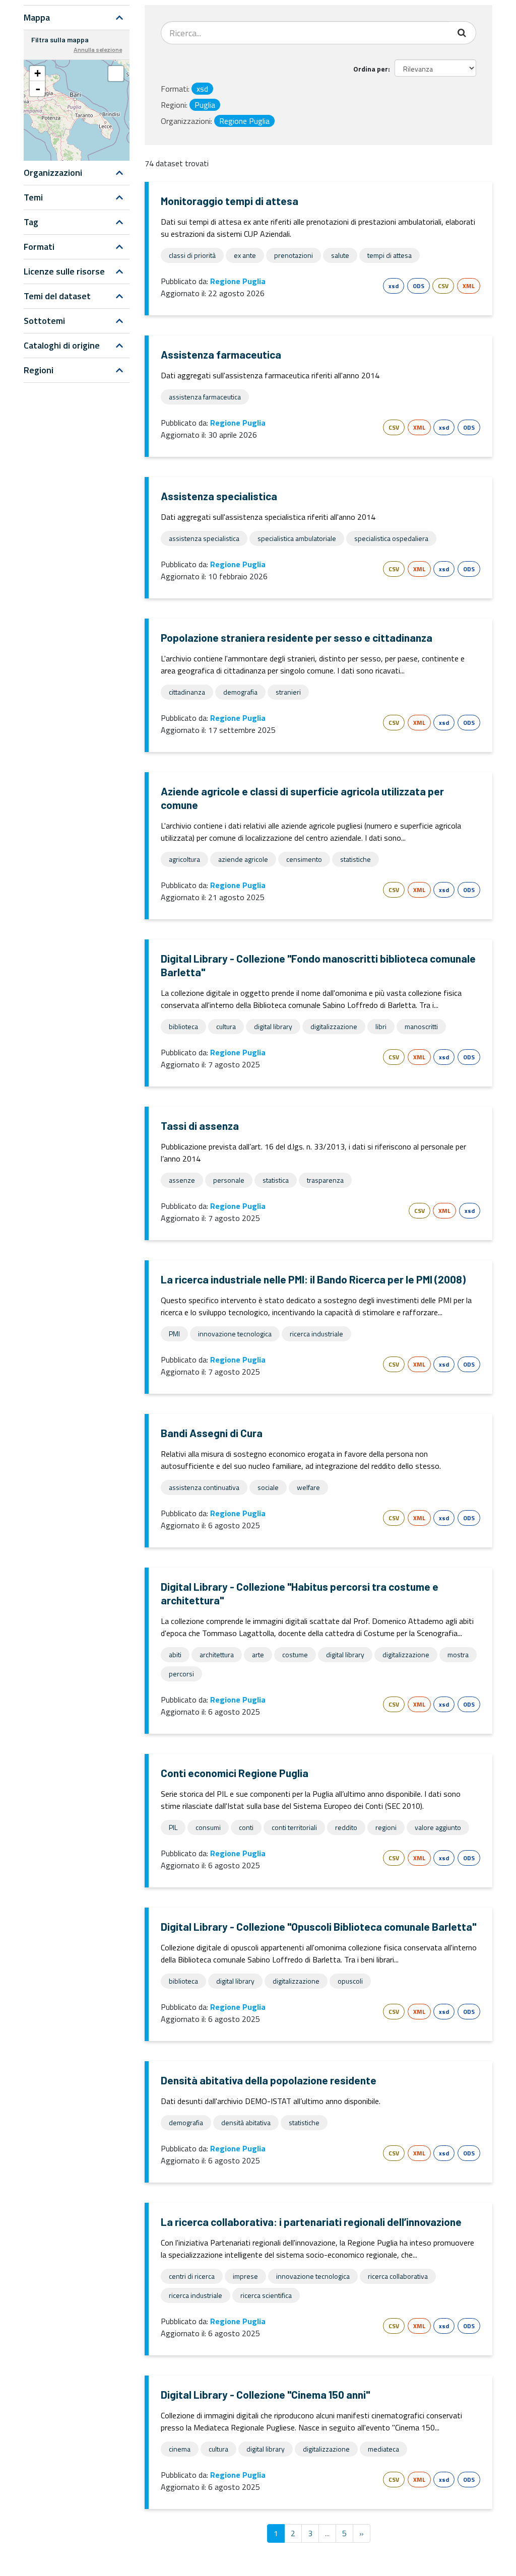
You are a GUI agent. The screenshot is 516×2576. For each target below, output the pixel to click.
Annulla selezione (98, 49)
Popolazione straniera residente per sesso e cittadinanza (297, 637)
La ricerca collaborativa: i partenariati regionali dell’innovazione (311, 2222)
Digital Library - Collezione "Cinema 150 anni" (265, 2394)
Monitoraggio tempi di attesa (230, 201)
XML (469, 286)
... (327, 2533)
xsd (394, 286)
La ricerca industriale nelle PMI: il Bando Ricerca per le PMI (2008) (313, 1279)
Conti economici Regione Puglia (235, 1773)
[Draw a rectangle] (116, 74)
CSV (443, 286)
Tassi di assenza (200, 1126)
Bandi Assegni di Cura (212, 1433)
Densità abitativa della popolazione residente (269, 2080)
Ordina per (371, 69)
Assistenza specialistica (219, 496)
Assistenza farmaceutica (221, 354)
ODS (418, 286)
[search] (463, 33)
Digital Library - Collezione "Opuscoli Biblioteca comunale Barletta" (318, 1926)
